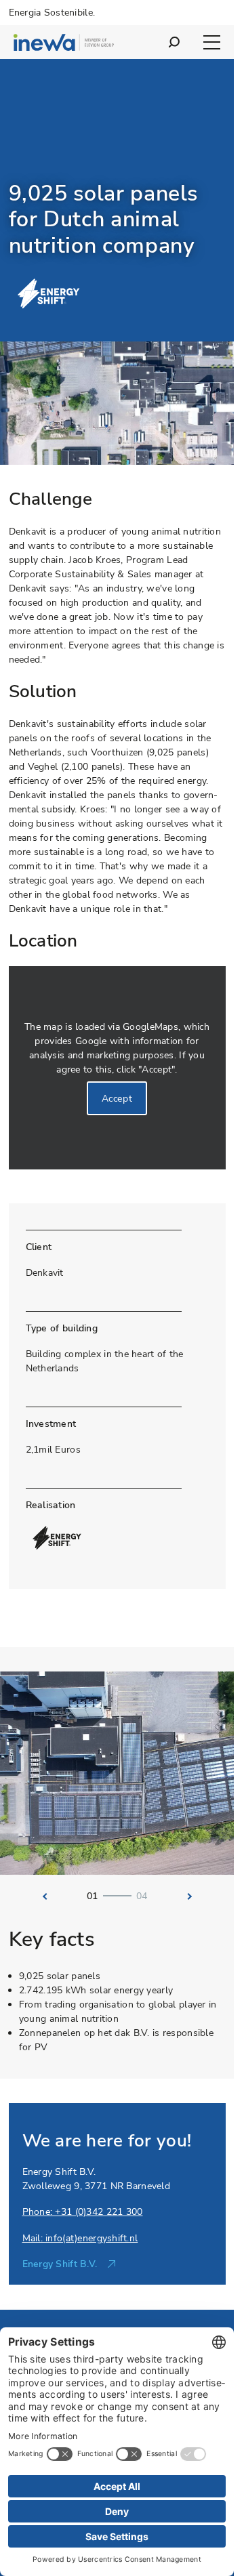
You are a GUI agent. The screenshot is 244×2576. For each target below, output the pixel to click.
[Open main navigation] (212, 42)
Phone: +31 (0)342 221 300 (83, 2212)
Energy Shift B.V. (60, 2264)
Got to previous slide (41, 1896)
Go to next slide (193, 1896)
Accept (117, 1099)
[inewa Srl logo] (64, 44)
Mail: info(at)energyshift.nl (80, 2238)
